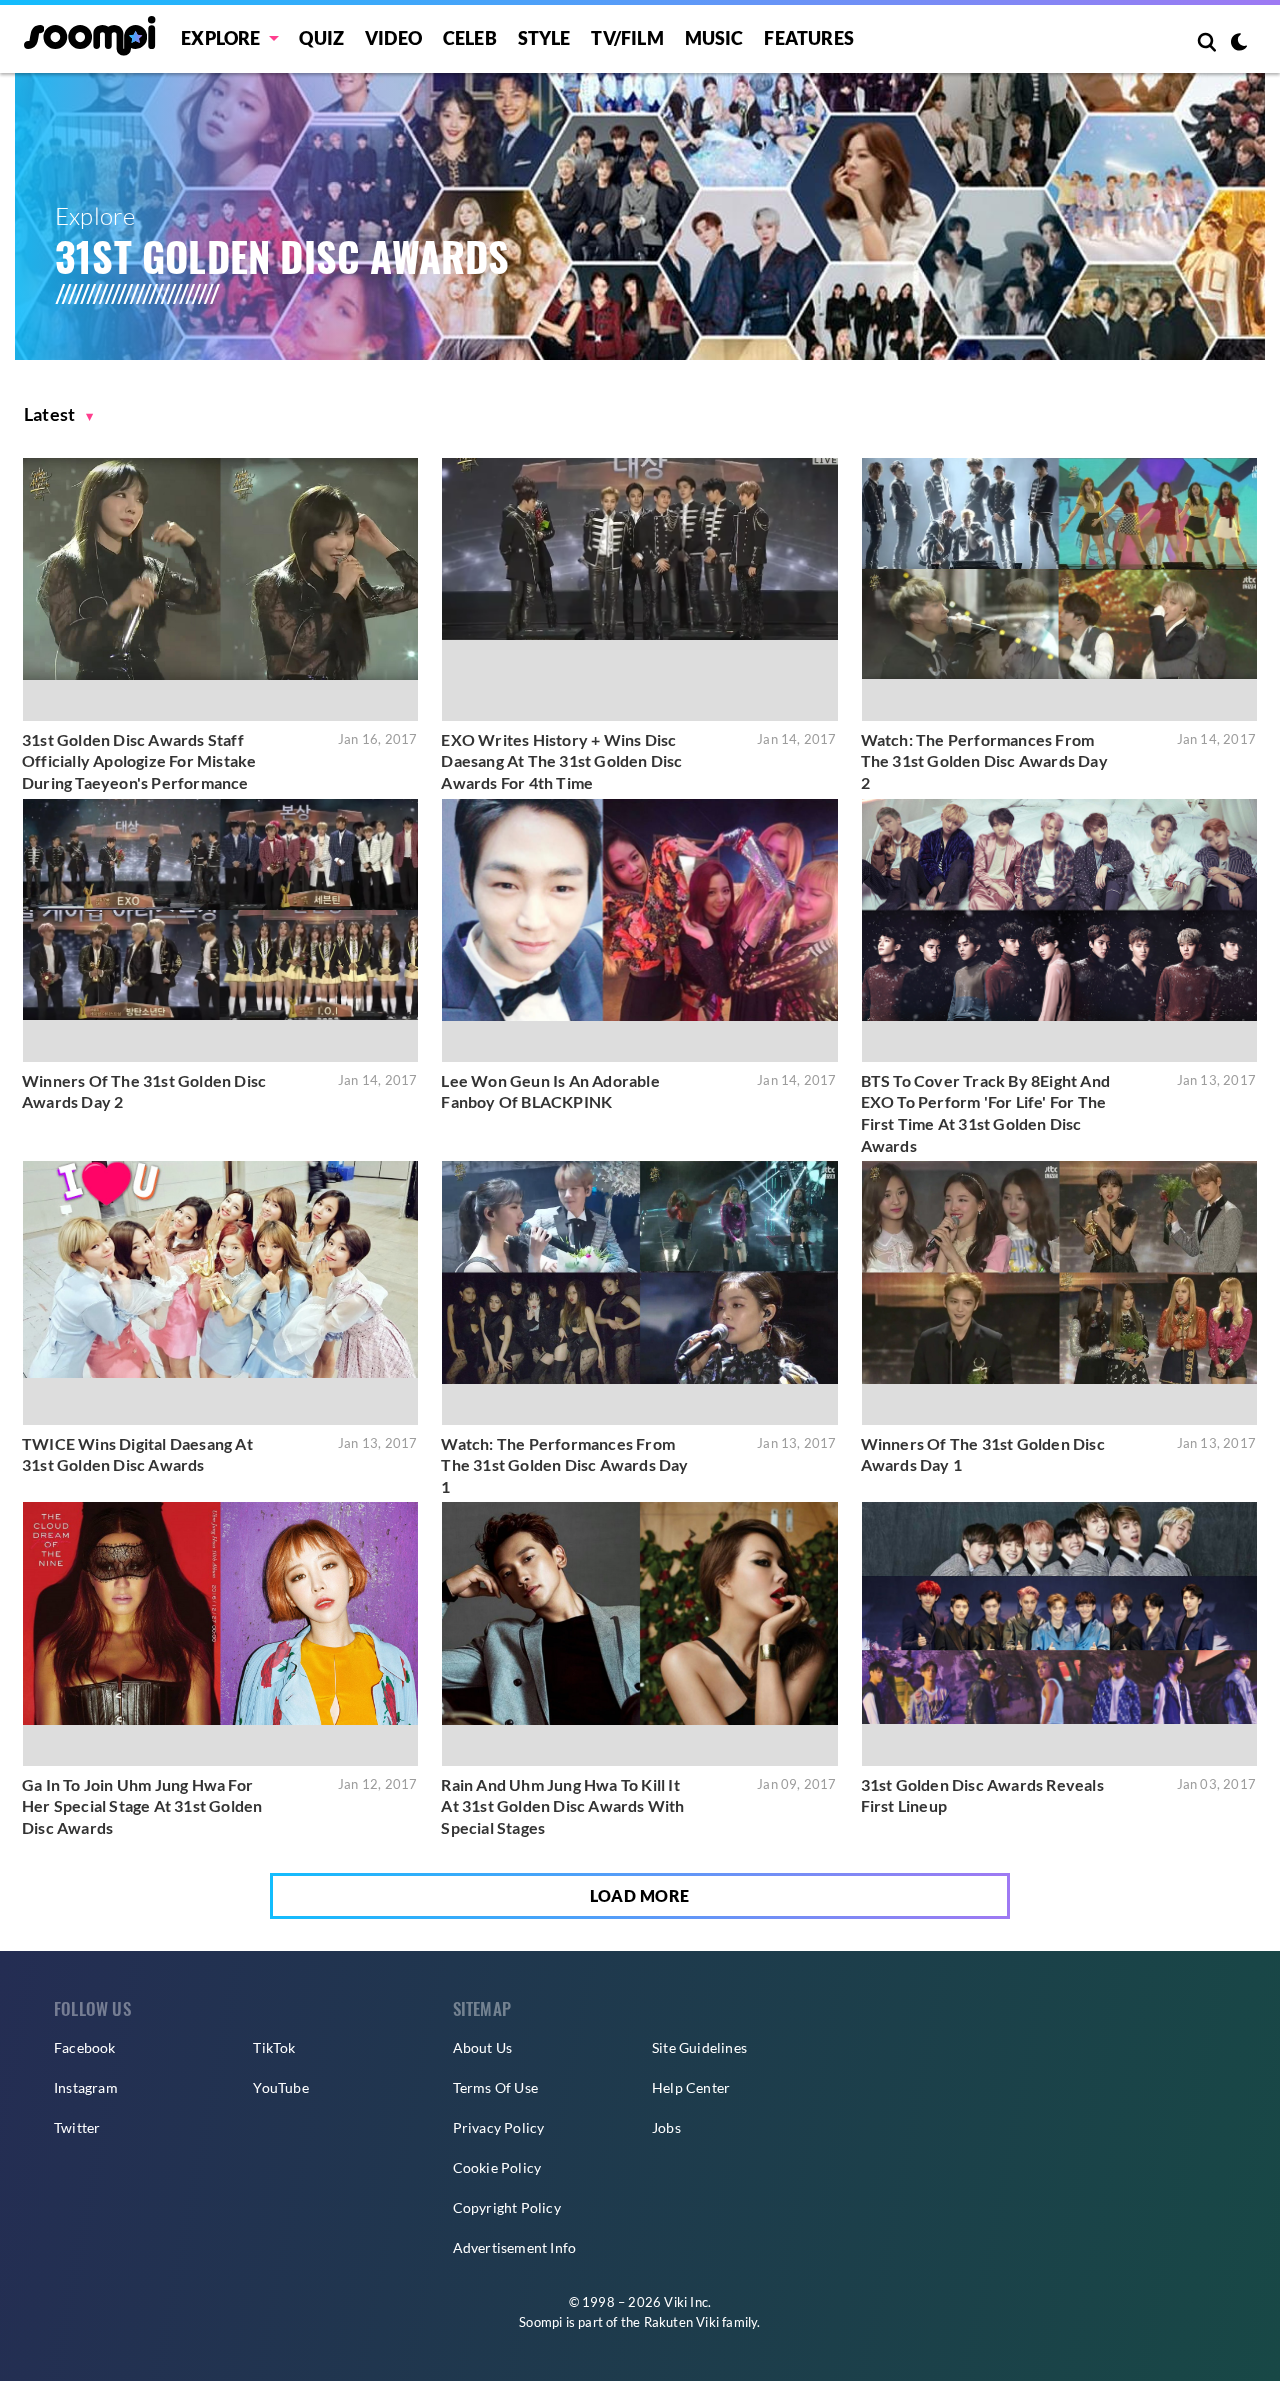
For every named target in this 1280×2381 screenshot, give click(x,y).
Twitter (77, 2127)
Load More (640, 1895)
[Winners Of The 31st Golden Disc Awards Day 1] (1059, 1292)
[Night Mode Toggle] (1239, 44)
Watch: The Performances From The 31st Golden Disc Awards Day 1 (564, 1465)
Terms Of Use (495, 2087)
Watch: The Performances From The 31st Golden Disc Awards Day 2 (984, 761)
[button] (59, 414)
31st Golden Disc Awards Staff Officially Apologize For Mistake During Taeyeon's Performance (139, 761)
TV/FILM (627, 38)
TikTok (274, 2047)
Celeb (470, 38)
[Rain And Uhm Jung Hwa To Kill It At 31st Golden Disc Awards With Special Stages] (639, 1633)
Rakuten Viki (681, 2322)
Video (393, 38)
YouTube (280, 2087)
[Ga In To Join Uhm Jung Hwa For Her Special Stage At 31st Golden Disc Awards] (220, 1633)
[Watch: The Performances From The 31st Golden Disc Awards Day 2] (1059, 589)
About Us (483, 2047)
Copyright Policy (507, 2207)
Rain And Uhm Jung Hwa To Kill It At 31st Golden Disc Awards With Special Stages (562, 1806)
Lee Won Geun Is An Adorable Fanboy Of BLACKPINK (550, 1091)
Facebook (85, 2047)
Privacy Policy (499, 2127)
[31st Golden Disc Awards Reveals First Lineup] (1059, 1633)
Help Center (691, 2087)
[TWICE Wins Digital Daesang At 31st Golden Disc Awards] (220, 1292)
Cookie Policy (497, 2167)
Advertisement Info (515, 2247)
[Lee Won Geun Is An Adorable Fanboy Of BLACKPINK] (639, 930)
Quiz (321, 38)
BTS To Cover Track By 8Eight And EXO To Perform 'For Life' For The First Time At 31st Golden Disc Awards (985, 1113)
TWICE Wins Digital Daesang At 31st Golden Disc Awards (137, 1454)
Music (714, 38)
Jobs (666, 2127)
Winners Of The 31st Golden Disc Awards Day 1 (983, 1454)
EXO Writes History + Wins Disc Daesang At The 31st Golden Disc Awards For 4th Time (561, 761)
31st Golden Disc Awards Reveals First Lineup (982, 1795)
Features (809, 38)
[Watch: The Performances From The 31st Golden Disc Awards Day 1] (639, 1292)
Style (544, 38)
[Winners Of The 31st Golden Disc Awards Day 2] (220, 930)
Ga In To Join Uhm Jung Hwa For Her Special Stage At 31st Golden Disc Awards (142, 1806)
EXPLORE (220, 38)
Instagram (86, 2087)
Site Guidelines (699, 2047)
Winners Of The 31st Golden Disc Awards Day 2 (144, 1091)
